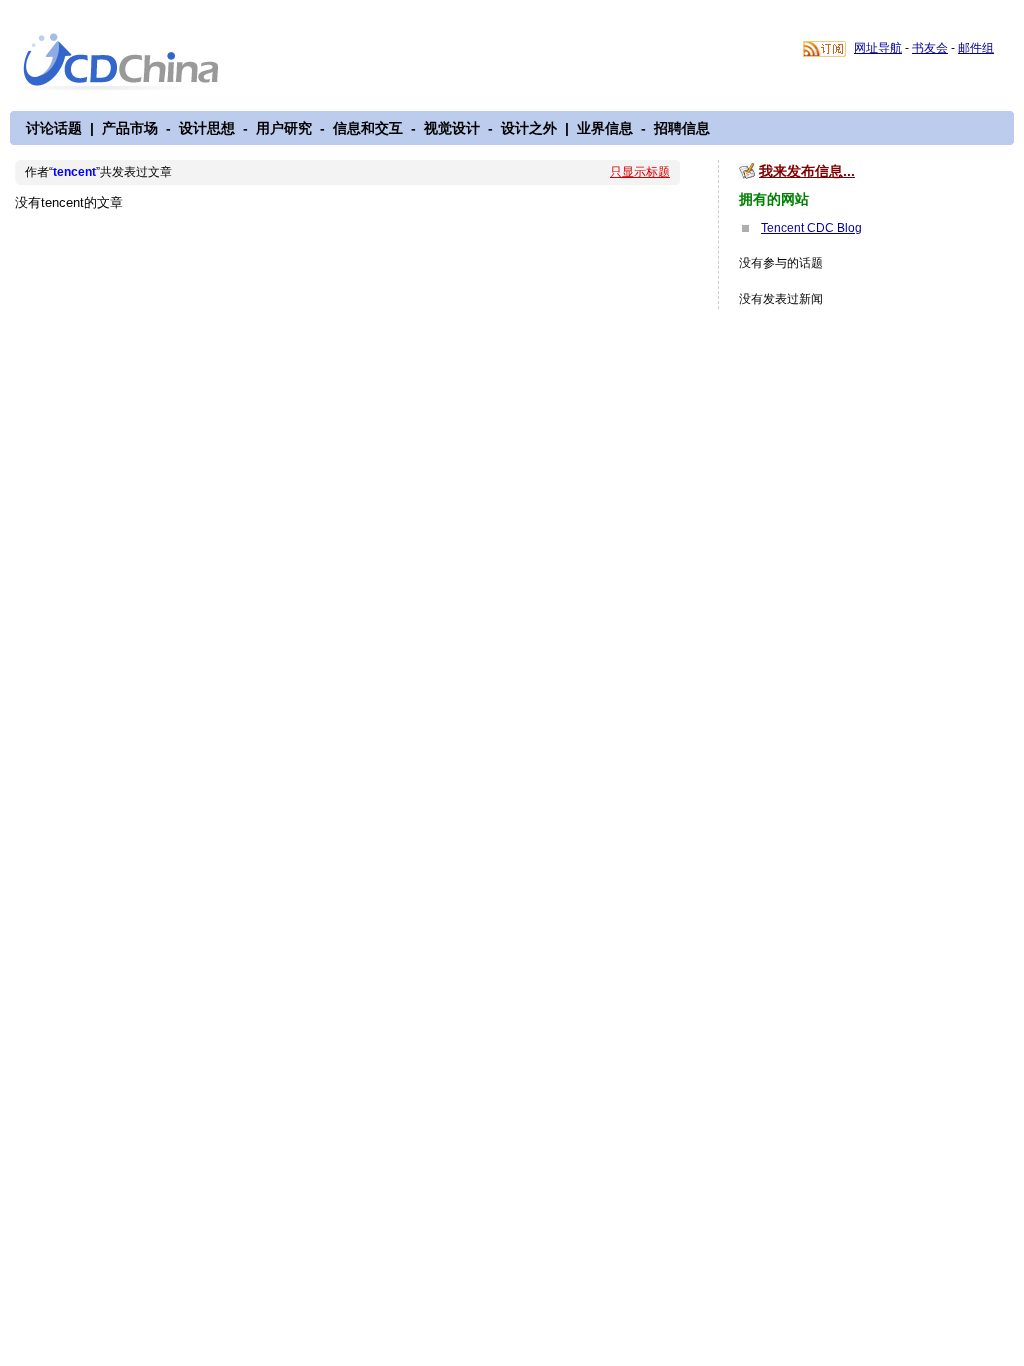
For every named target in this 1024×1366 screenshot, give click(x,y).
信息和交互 (368, 128)
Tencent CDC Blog (811, 228)
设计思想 (207, 128)
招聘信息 (682, 128)
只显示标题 (640, 172)
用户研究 (284, 128)
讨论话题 (54, 128)
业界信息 (605, 128)
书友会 (930, 48)
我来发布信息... (807, 171)
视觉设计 (452, 128)
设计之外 (529, 128)
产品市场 (130, 128)
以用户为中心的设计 (133, 62)
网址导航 (878, 48)
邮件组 (976, 48)
